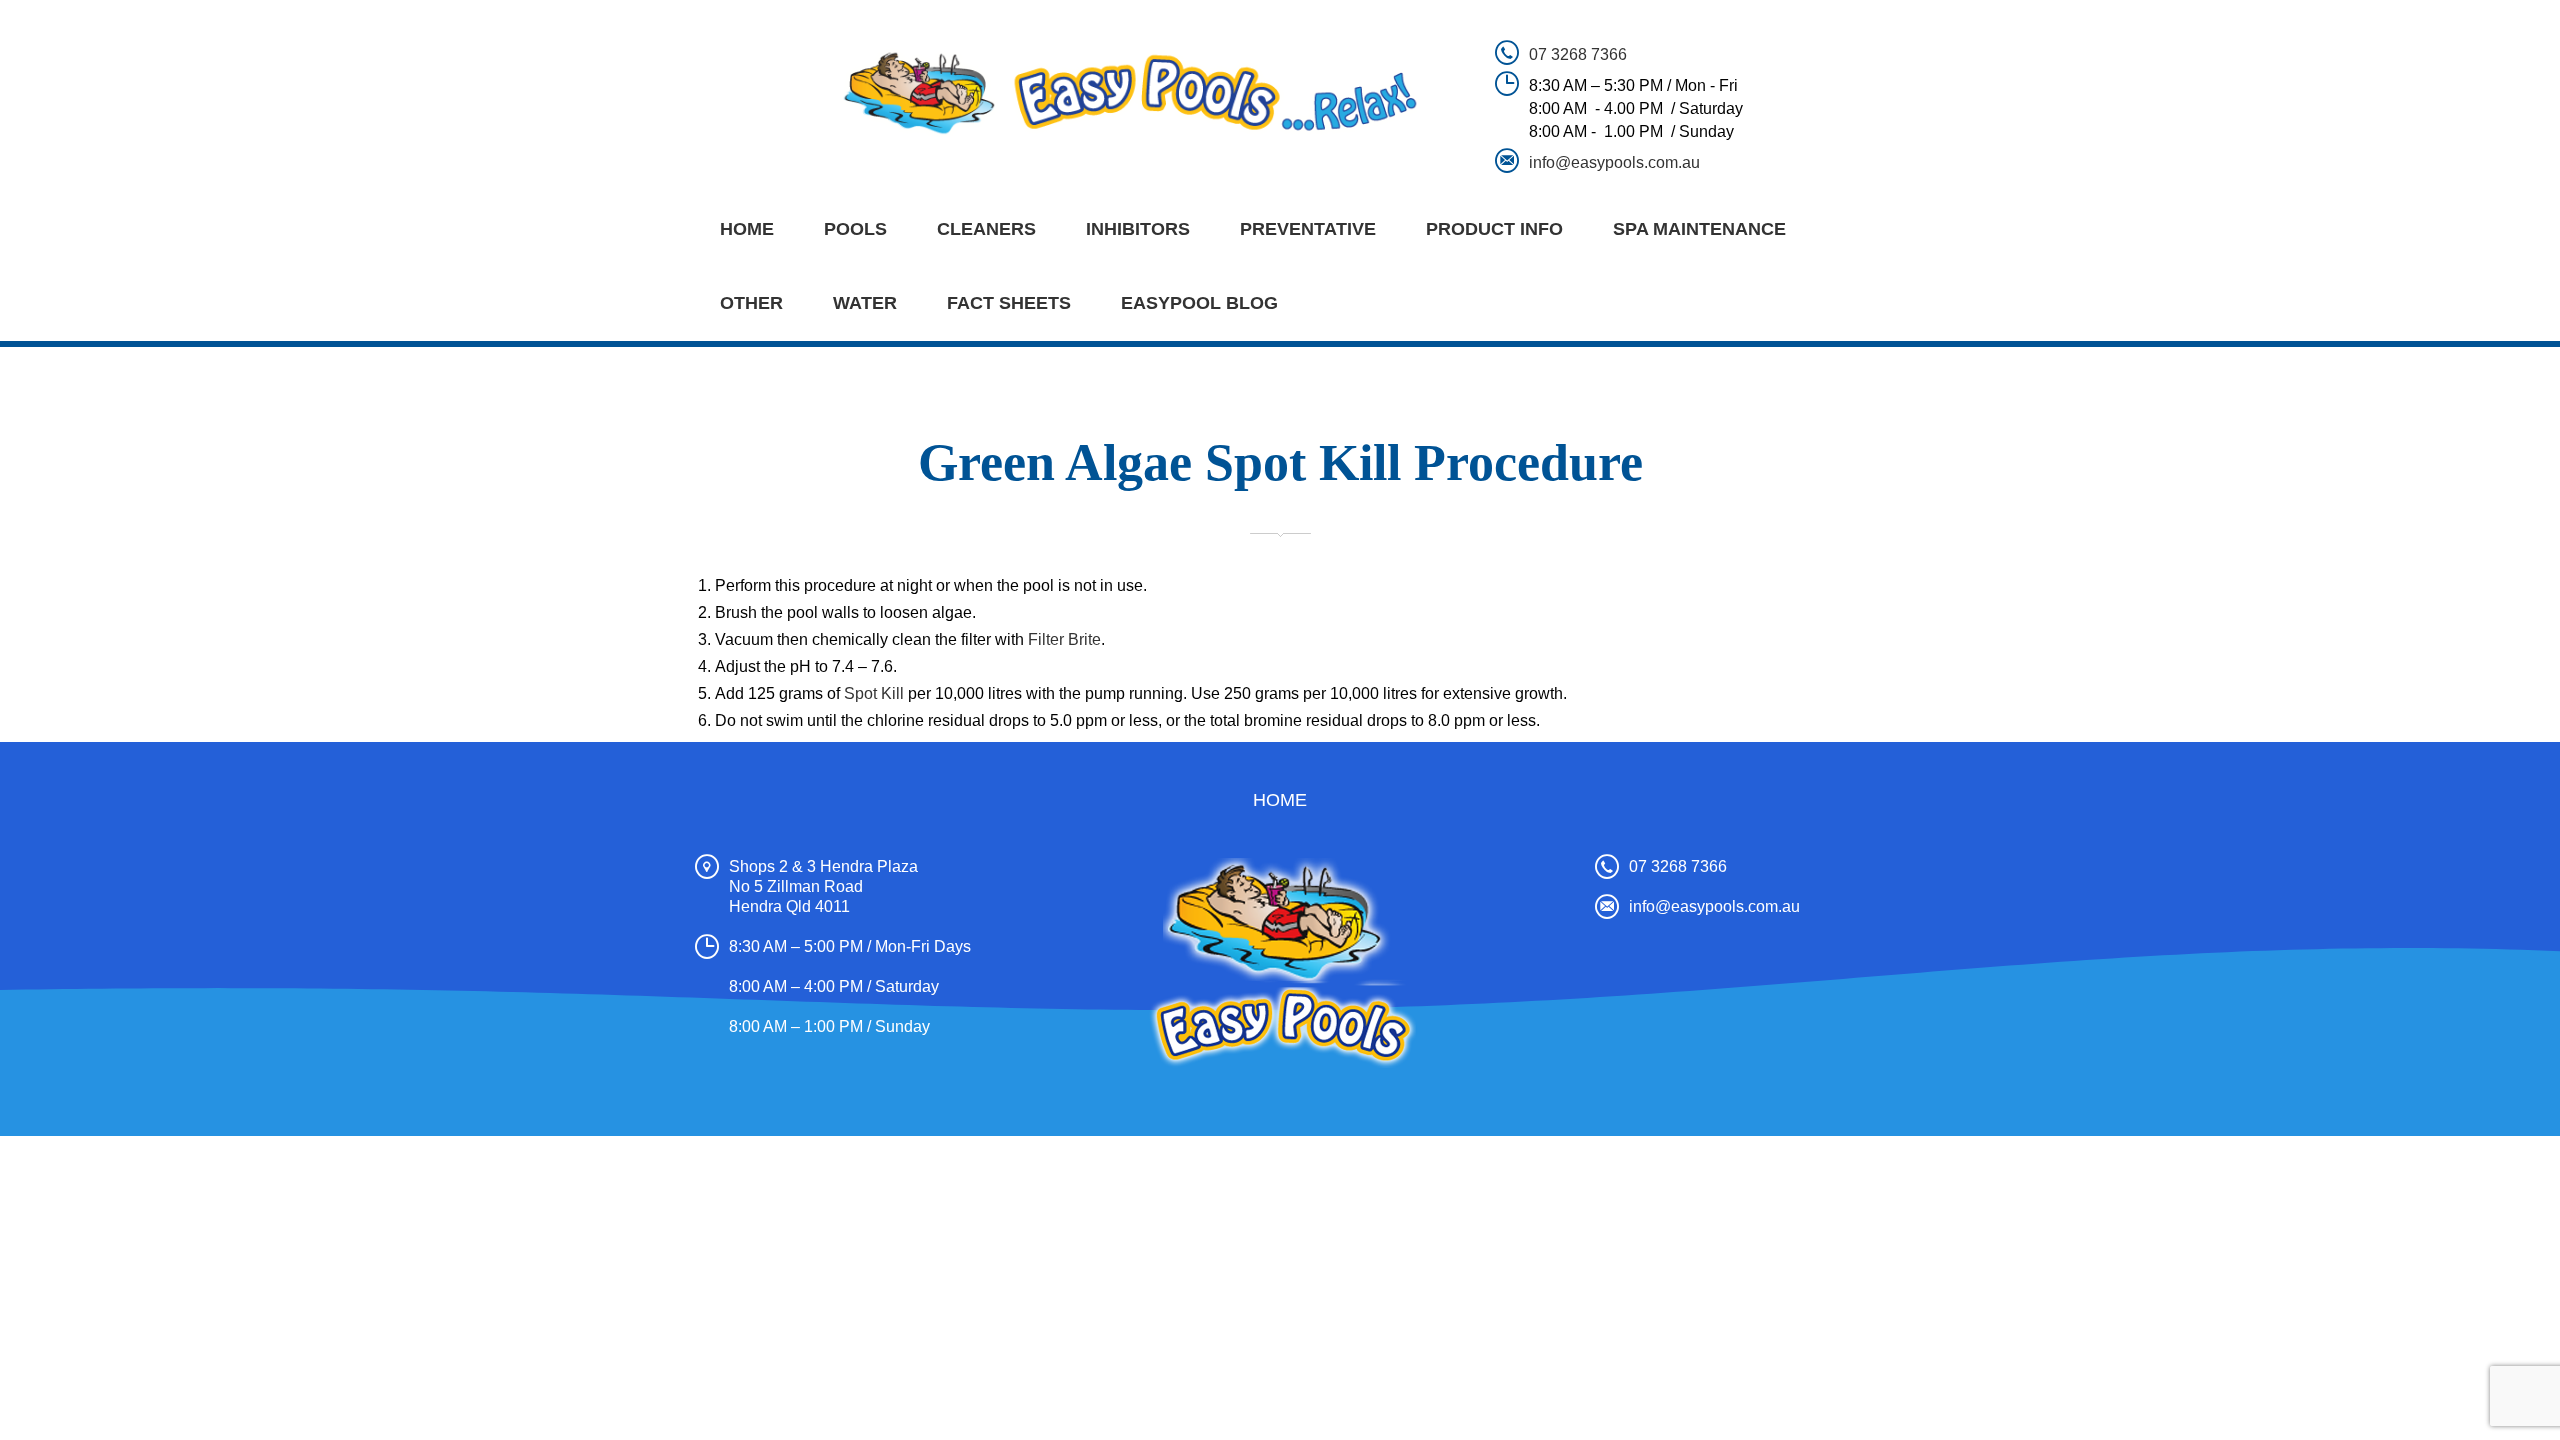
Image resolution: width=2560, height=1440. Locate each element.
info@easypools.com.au (1614, 162)
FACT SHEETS (1009, 303)
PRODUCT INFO (1494, 229)
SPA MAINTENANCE (1699, 229)
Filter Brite (1064, 639)
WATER (865, 303)
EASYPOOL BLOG (1199, 303)
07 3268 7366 (1578, 54)
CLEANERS (986, 229)
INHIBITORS (1138, 229)
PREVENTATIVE (1308, 229)
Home (747, 229)
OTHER (751, 303)
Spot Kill (874, 693)
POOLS (855, 229)
